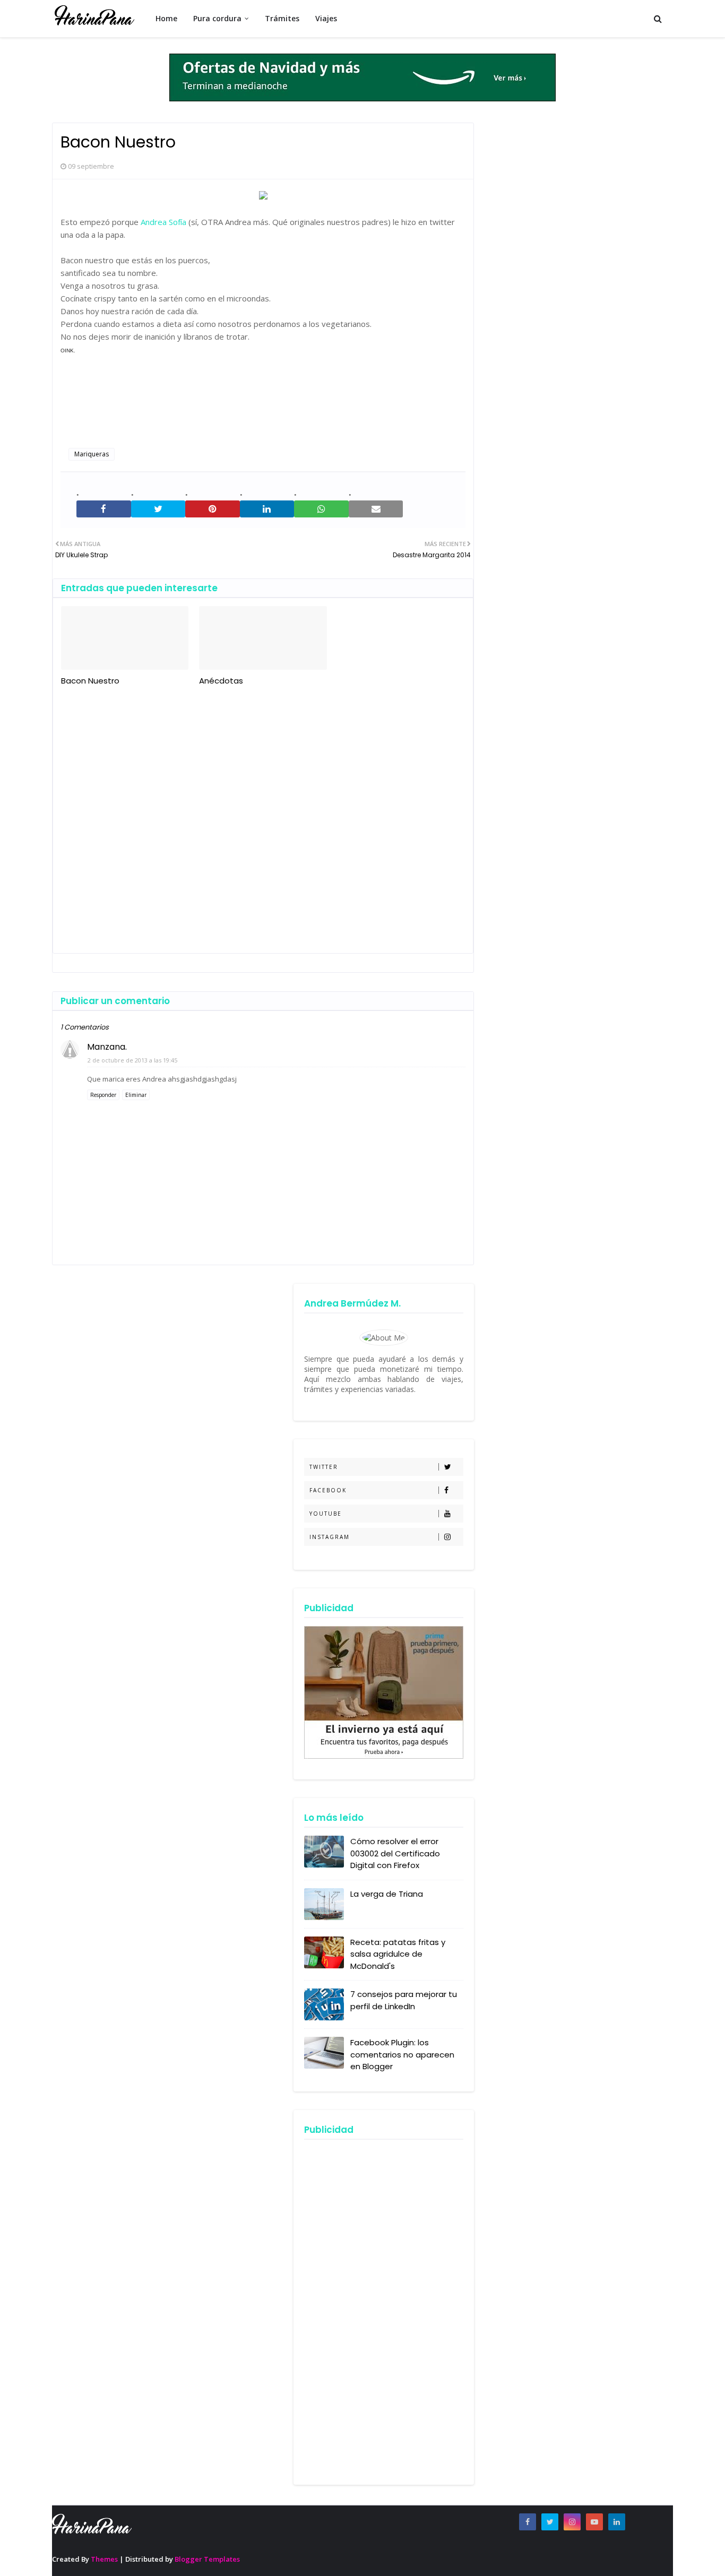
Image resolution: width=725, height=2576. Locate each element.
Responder (103, 1095)
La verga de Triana (387, 1894)
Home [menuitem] (166, 18)
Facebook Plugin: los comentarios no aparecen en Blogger (402, 2054)
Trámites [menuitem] (282, 18)
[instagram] (572, 2522)
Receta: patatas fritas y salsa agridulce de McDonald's (398, 1954)
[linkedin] (617, 2522)
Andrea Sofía (163, 222)
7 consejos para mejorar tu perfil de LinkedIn (404, 2000)
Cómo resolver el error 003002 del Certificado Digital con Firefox (395, 1853)
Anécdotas (221, 681)
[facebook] (528, 2522)
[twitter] (550, 2522)
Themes (104, 2559)
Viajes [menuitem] (326, 18)
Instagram (330, 1537)
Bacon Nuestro (90, 681)
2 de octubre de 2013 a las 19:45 (132, 1060)
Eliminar (136, 1095)
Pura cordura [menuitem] (217, 18)
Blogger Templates (207, 2559)
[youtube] (594, 2522)
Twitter (324, 1467)
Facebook (328, 1490)
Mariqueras (92, 454)
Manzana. (107, 1047)
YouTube (326, 1514)
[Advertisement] (263, 816)
